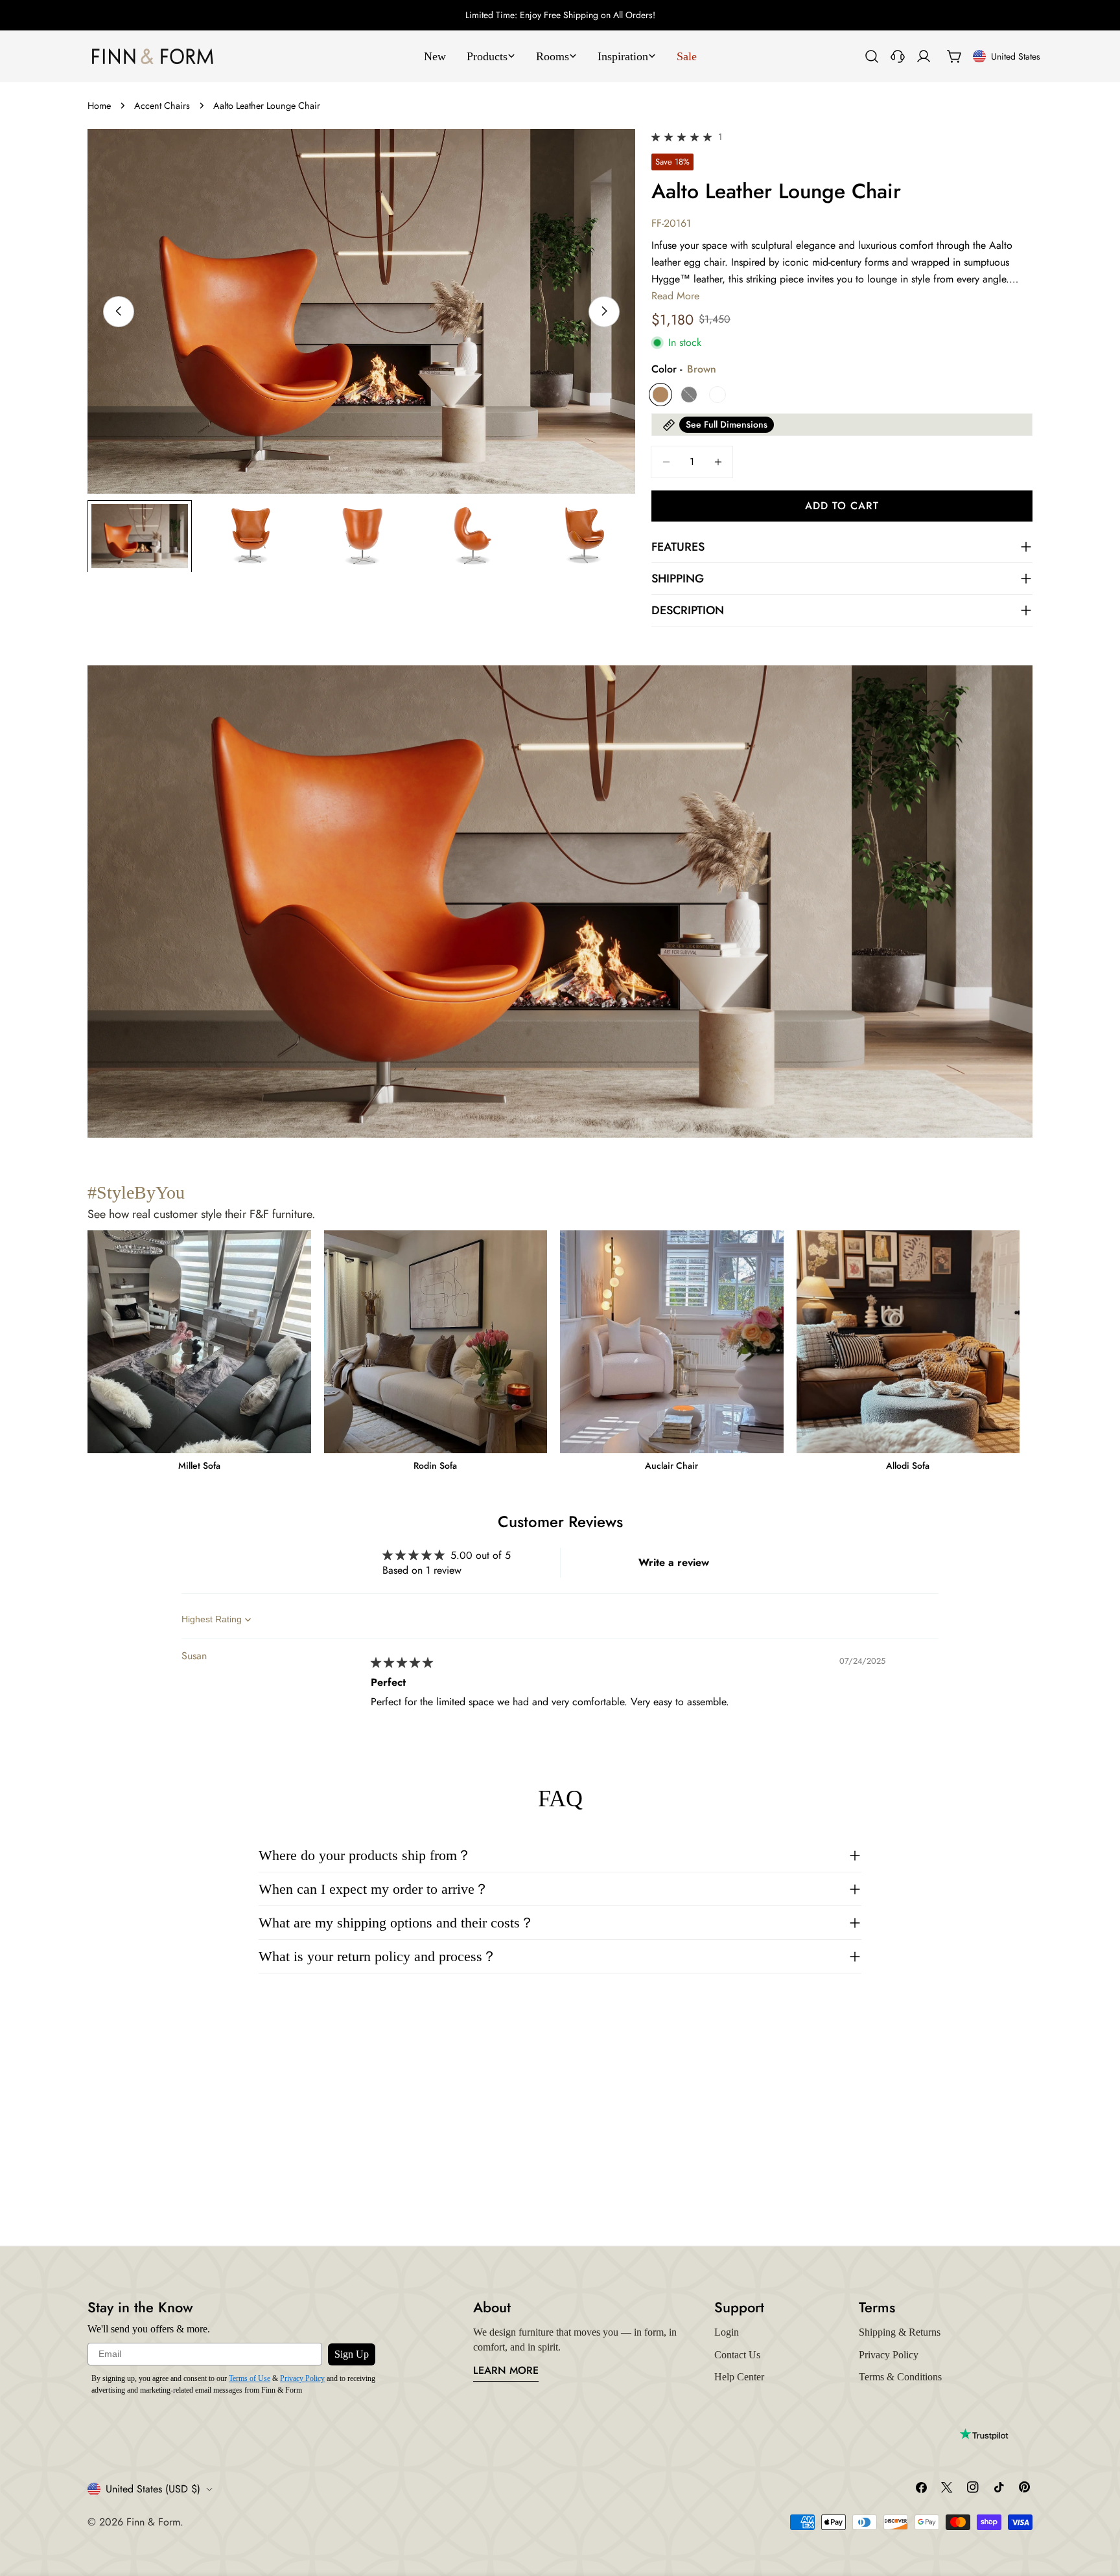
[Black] (689, 395)
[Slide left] (119, 311)
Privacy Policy (302, 2378)
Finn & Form (153, 2522)
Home (99, 106)
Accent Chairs (162, 106)
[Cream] (717, 395)
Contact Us (737, 2355)
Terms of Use (250, 2378)
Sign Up (352, 2354)
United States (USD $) (153, 2489)
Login (727, 2332)
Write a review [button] (674, 1562)
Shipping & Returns (900, 2332)
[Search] (872, 56)
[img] (402, 1663)
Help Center (739, 2377)
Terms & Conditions (900, 2377)
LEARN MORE (506, 2370)
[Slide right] (604, 311)
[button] (683, 136)
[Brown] (660, 395)
